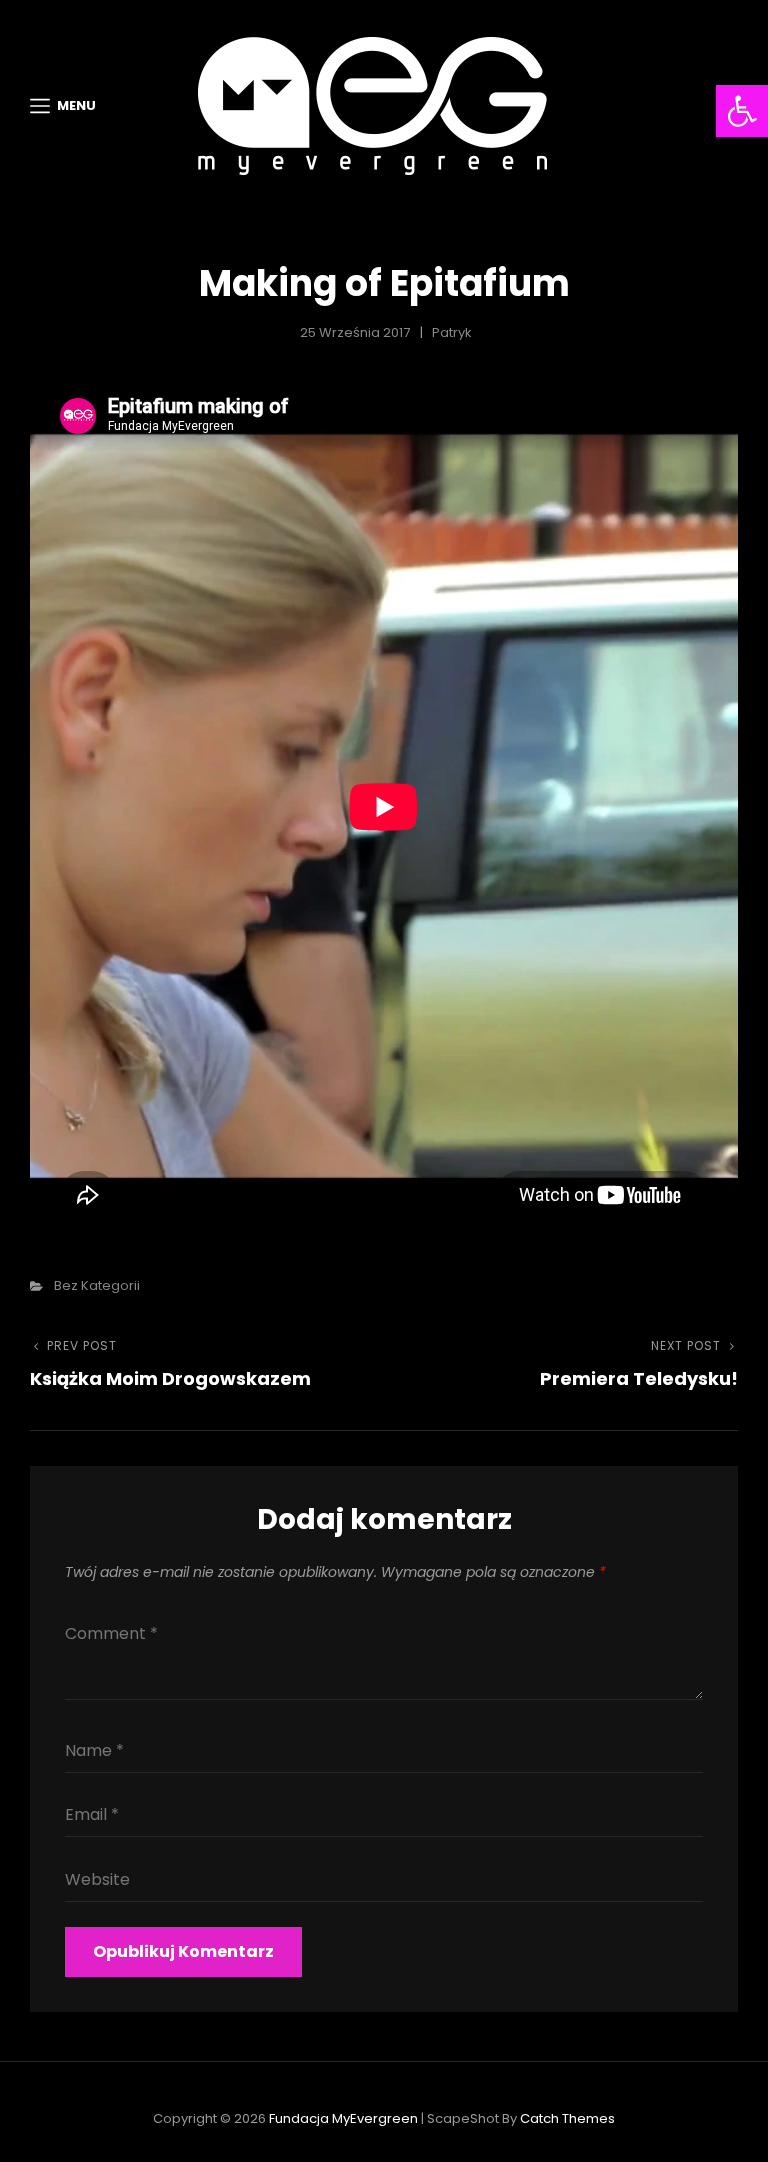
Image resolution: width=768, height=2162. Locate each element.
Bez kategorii (97, 1285)
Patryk (452, 332)
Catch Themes (567, 2118)
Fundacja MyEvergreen (343, 2118)
